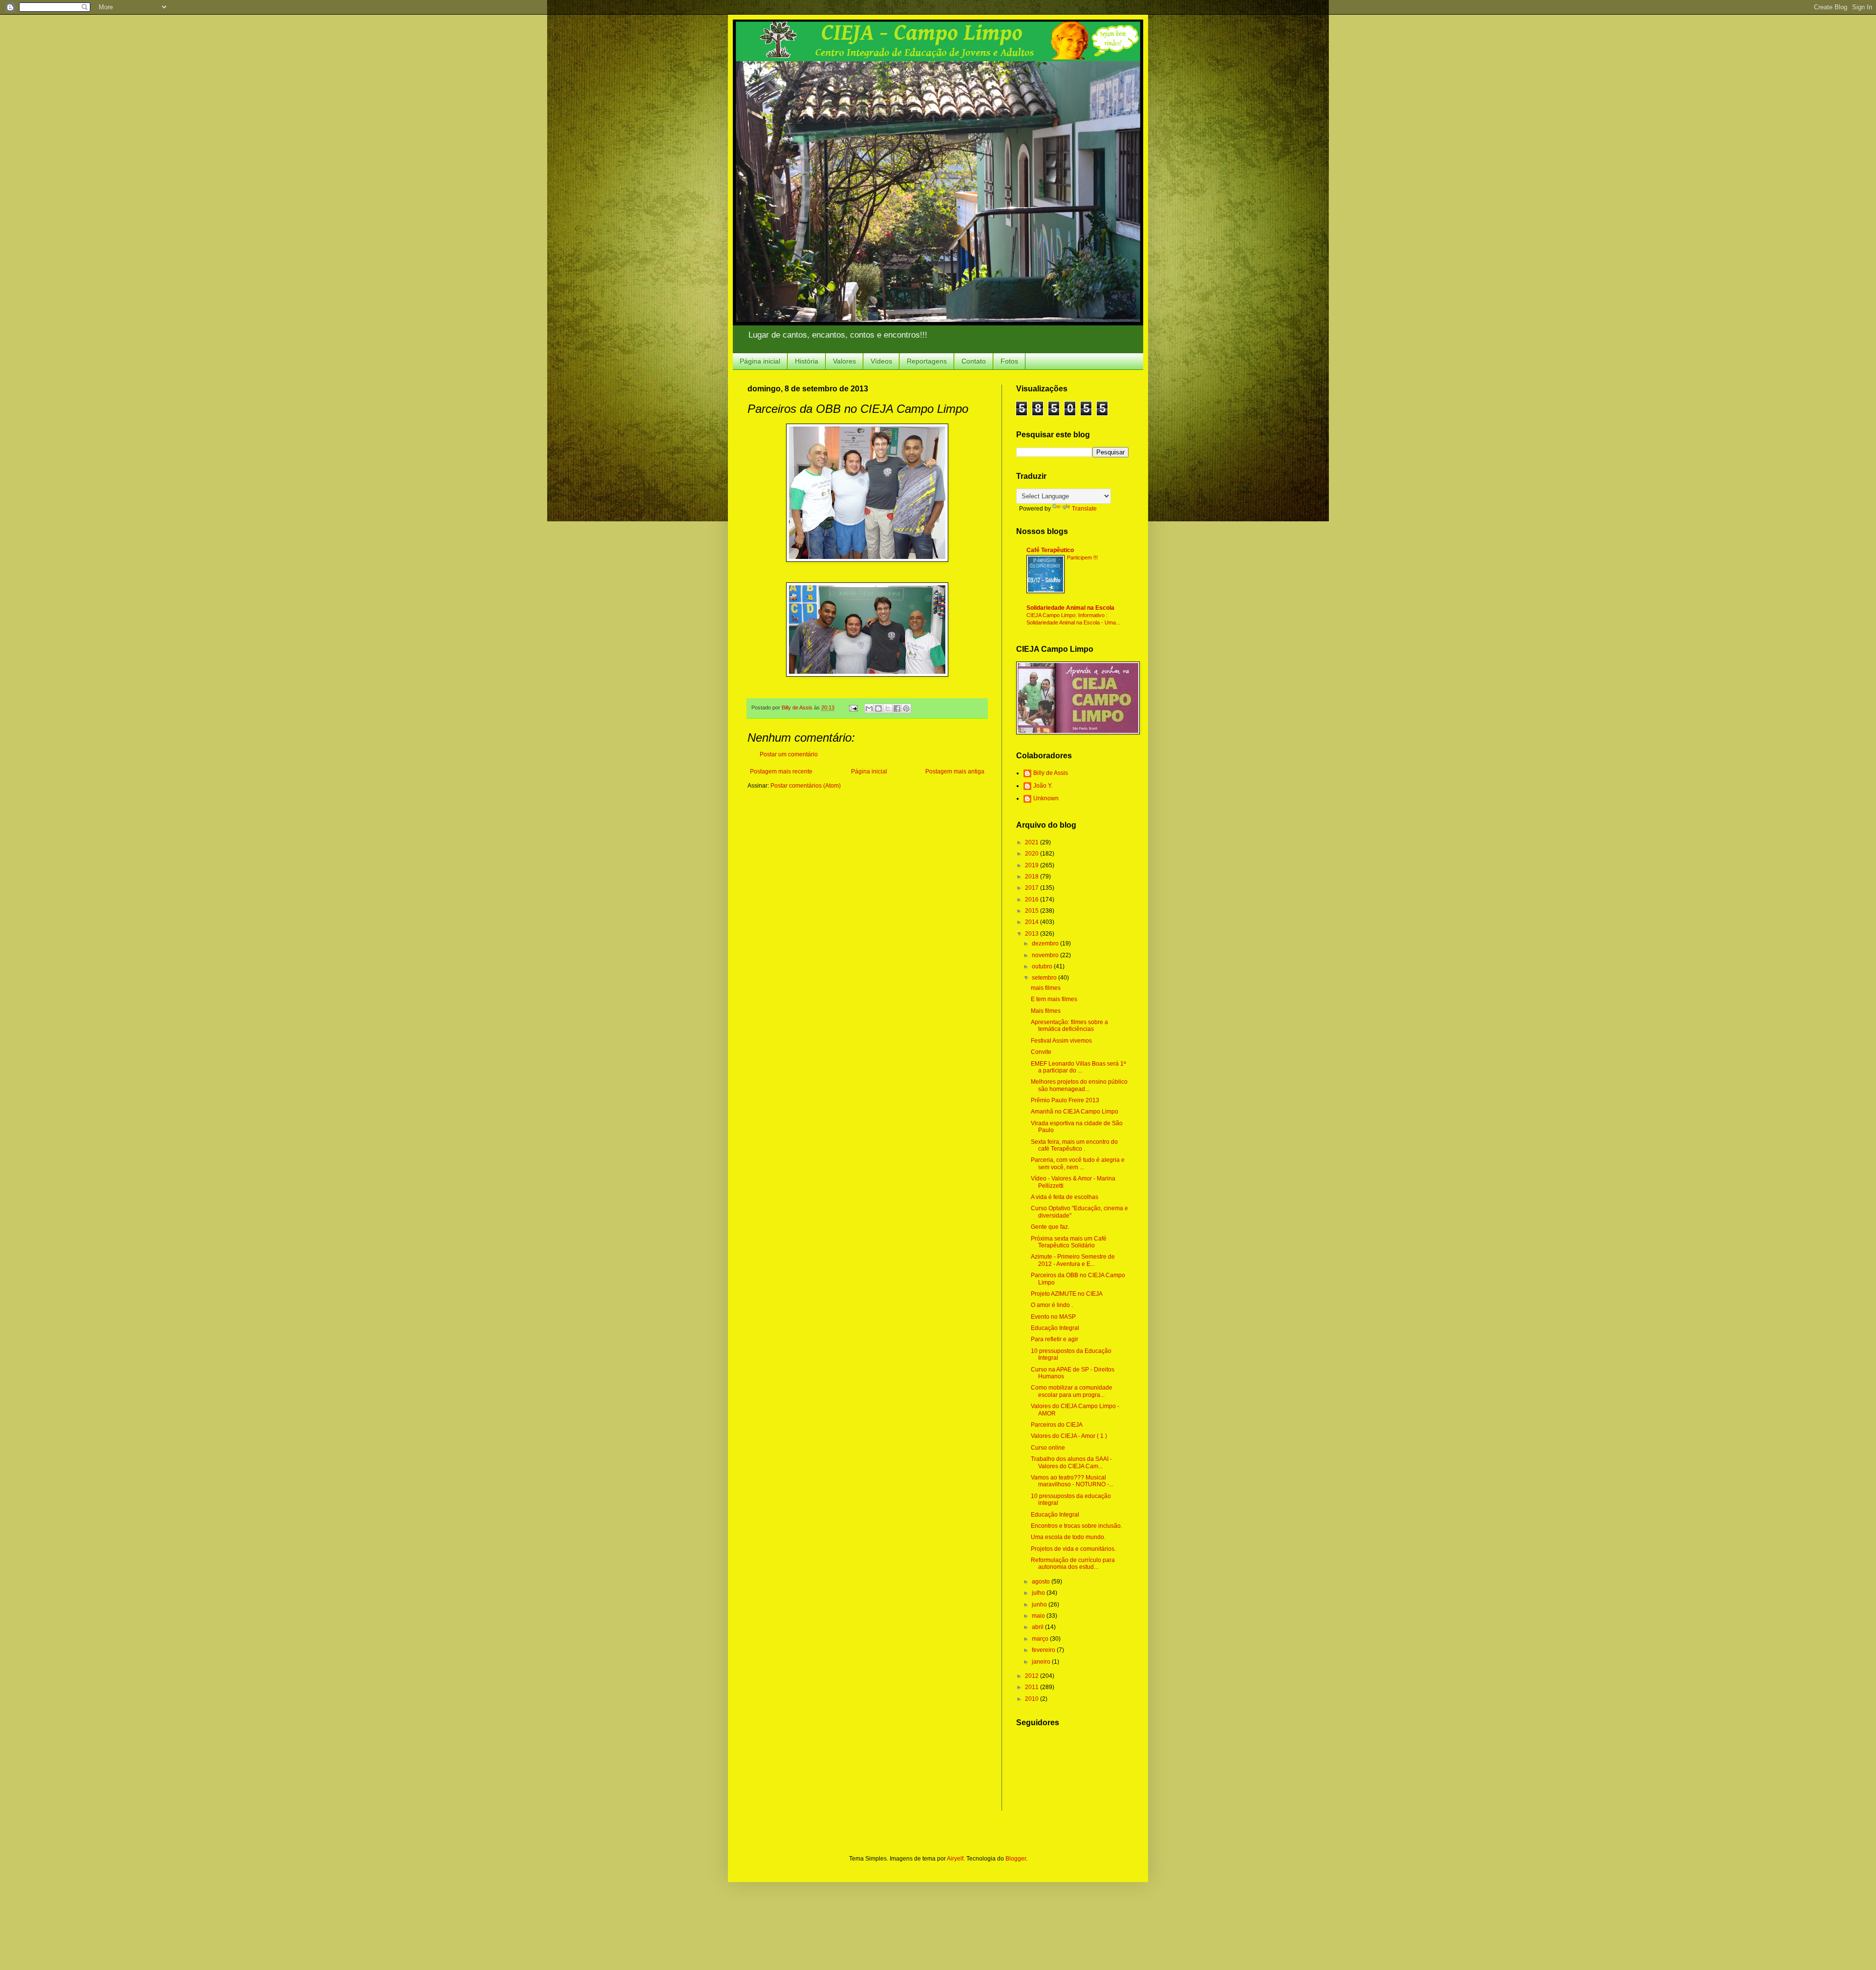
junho (1040, 1605)
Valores (844, 361)
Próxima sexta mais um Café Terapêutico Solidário (1069, 1242)
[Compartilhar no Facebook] (897, 708)
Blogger (1016, 1859)
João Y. (1043, 786)
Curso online (1048, 1448)
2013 (1033, 934)
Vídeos (881, 361)
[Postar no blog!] (878, 708)
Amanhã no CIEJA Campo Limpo (1075, 1112)
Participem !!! (1082, 557)
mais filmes (1046, 988)
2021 (1033, 842)
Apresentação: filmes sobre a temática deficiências (1069, 1026)
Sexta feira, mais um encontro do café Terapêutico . (1074, 1145)
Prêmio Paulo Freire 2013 (1065, 1100)
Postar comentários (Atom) (806, 786)
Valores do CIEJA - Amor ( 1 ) (1069, 1436)
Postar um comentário (789, 754)
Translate (1084, 509)
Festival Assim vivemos (1061, 1041)
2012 (1033, 1676)
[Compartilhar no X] (888, 708)
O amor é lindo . (1052, 1305)
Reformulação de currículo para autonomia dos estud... (1073, 1563)
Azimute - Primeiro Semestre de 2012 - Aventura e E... (1073, 1260)
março (1041, 1639)
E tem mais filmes (1054, 999)
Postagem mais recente (781, 771)
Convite (1041, 1052)
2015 (1033, 911)
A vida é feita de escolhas (1065, 1197)
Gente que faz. (1050, 1227)
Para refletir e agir (1055, 1339)
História (807, 361)
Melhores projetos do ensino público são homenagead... (1079, 1085)
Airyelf (955, 1859)
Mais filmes (1046, 1011)
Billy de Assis (1051, 773)
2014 (1033, 922)
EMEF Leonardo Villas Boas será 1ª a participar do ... (1078, 1067)
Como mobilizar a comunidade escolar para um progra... (1072, 1391)
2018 (1033, 877)
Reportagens (927, 361)
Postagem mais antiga (955, 771)
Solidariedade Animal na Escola (1070, 608)
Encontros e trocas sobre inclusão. (1077, 1526)
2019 (1033, 865)
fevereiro (1044, 1650)
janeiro (1042, 1662)
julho (1039, 1593)
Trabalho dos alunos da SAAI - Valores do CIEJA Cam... (1071, 1462)
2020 (1033, 854)
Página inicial (760, 361)
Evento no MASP (1053, 1317)
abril (1038, 1627)
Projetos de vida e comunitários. (1073, 1549)
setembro (1045, 978)
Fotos (1009, 361)
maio (1039, 1616)
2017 (1033, 888)
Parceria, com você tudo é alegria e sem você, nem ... (1078, 1163)
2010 (1033, 1699)
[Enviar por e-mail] (869, 708)
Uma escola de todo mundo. (1068, 1537)
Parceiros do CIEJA (1057, 1425)
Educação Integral (1055, 1328)
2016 (1033, 899)
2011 (1033, 1687)
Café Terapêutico (1050, 550)
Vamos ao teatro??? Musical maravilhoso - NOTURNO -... (1072, 1481)
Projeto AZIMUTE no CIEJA (1067, 1294)
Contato (974, 361)
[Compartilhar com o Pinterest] (906, 708)
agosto (1042, 1582)
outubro (1043, 966)
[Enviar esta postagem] (853, 707)
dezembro (1046, 943)
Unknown (1046, 798)
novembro (1046, 955)
